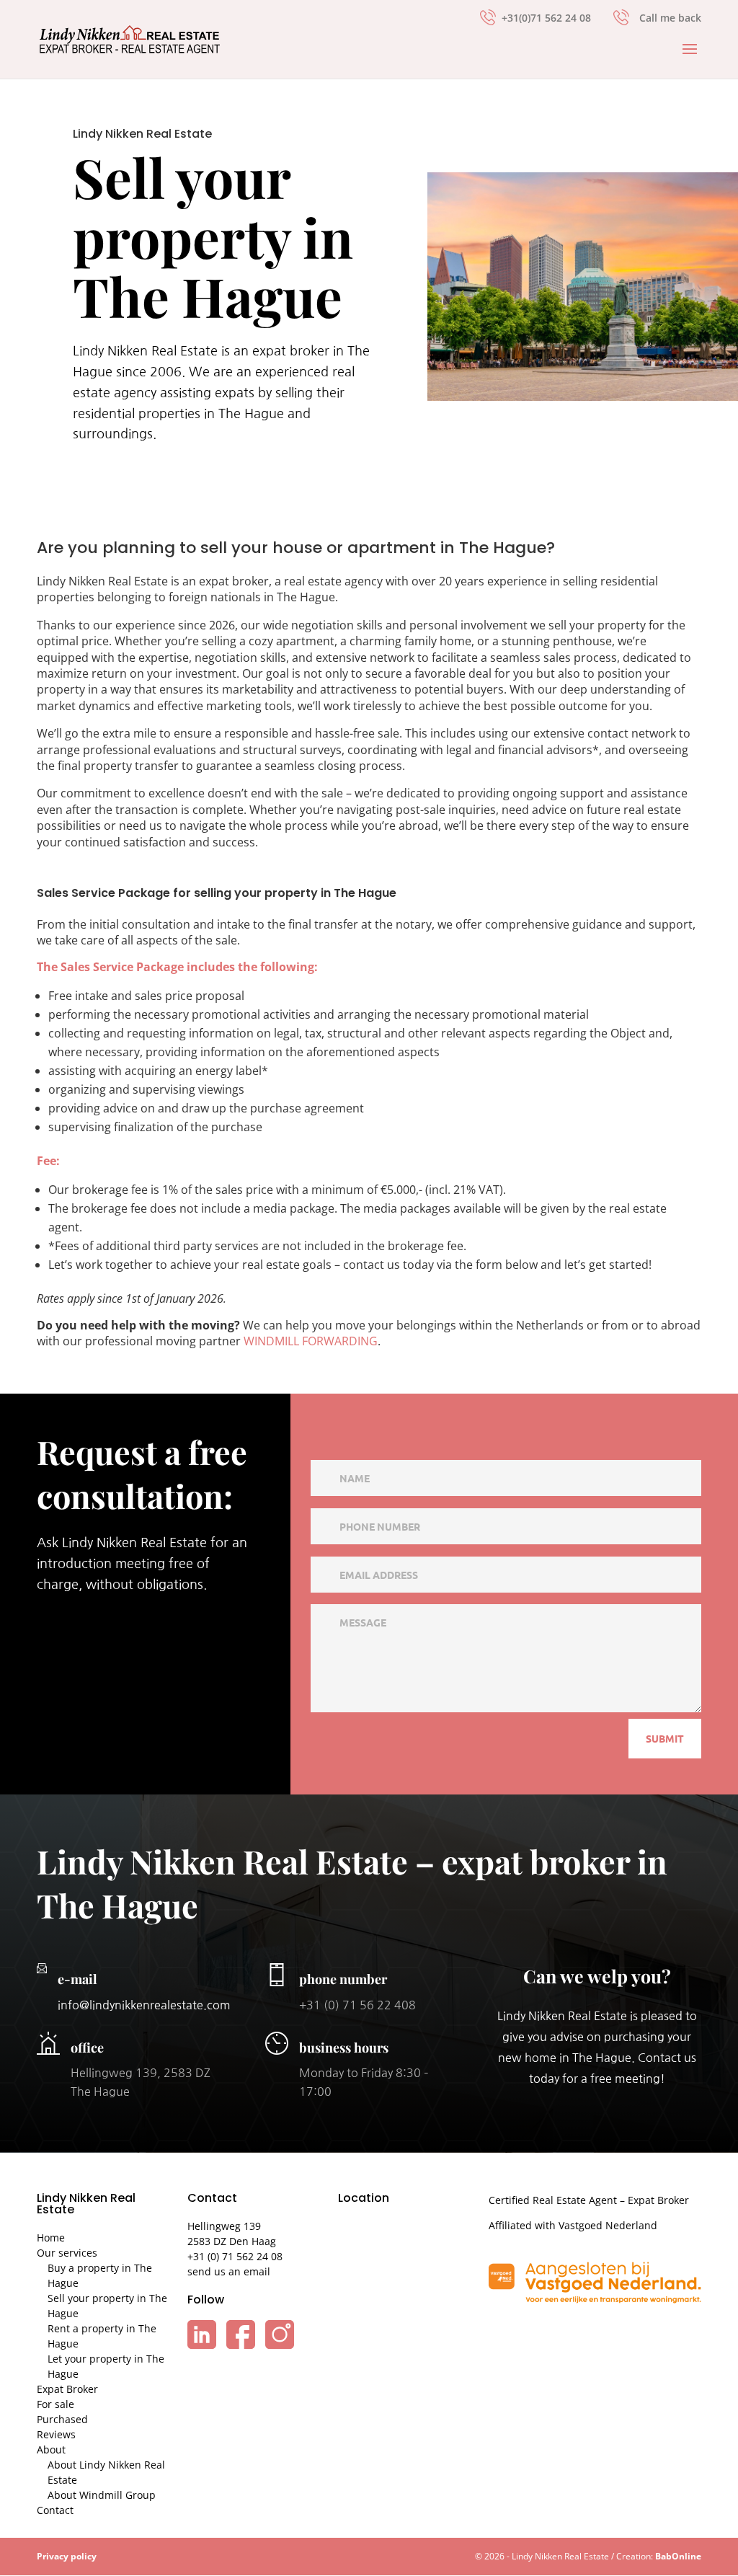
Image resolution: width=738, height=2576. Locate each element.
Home (51, 2238)
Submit (665, 1738)
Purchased (62, 2419)
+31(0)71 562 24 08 (546, 17)
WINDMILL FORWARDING (311, 1341)
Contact (55, 2510)
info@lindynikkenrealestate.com (144, 2005)
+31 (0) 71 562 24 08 (235, 2256)
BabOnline (678, 2556)
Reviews (56, 2434)
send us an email (229, 2271)
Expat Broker (67, 2389)
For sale (55, 2404)
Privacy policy (67, 2556)
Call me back (670, 18)
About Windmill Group (102, 2495)
